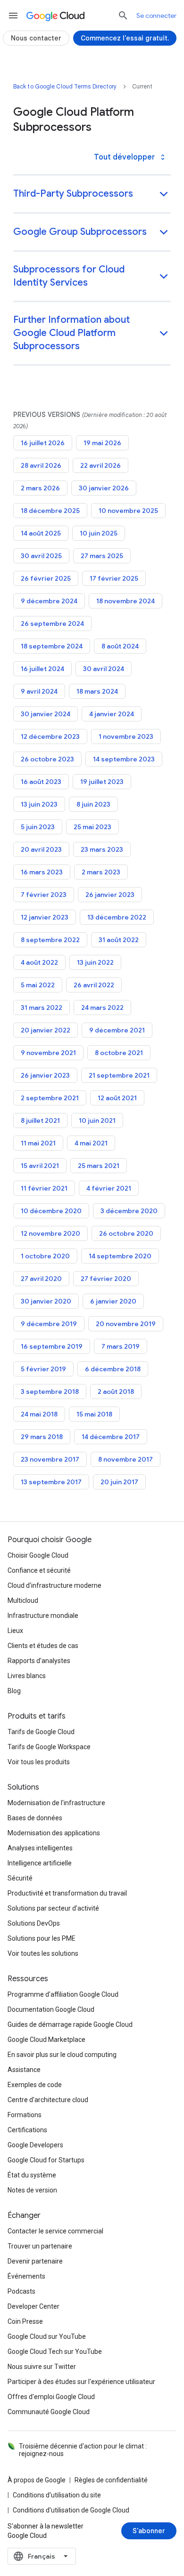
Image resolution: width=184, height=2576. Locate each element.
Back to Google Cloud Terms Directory (65, 86)
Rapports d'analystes (39, 1661)
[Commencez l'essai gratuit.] (125, 38)
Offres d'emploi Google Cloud (51, 2397)
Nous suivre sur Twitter (42, 2367)
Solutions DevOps (34, 1923)
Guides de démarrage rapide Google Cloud (70, 2024)
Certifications (27, 2130)
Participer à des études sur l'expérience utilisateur (81, 2382)
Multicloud (23, 1600)
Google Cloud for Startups (46, 2160)
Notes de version (32, 2190)
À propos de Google (37, 2480)
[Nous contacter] (36, 38)
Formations (25, 2115)
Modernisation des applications (54, 1833)
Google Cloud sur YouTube (47, 2336)
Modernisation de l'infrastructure (56, 1803)
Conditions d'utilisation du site (57, 2495)
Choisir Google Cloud (38, 1555)
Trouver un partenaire (40, 2246)
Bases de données (35, 1818)
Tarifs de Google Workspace (49, 1747)
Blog (14, 1691)
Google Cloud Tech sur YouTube (55, 2352)
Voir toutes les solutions (43, 1953)
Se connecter (156, 16)
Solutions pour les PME (42, 1938)
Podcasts (21, 2291)
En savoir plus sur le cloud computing (62, 2055)
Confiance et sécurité (39, 1570)
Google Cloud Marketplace (46, 2040)
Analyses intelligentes (40, 1848)
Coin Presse (25, 2321)
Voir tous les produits (39, 1762)
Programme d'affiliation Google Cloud (63, 1994)
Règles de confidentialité (111, 2480)
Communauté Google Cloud (49, 2412)
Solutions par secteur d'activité (53, 1908)
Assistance (24, 2070)
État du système (32, 2175)
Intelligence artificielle (40, 1863)
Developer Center (33, 2306)
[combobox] (42, 2556)
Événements (26, 2276)
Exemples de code (35, 2085)
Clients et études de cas (43, 1646)
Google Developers (35, 2145)
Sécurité (20, 1878)
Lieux (15, 1631)
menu (13, 16)
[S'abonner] (149, 2531)
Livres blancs (27, 1676)
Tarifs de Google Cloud (41, 1732)
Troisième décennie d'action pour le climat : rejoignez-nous (83, 2450)
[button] (92, 195)
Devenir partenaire (35, 2261)
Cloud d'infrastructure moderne (54, 1585)
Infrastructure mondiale (43, 1616)
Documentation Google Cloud (51, 2009)
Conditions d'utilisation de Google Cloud (71, 2510)
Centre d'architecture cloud (48, 2100)
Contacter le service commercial (55, 2231)
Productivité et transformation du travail (67, 1893)
